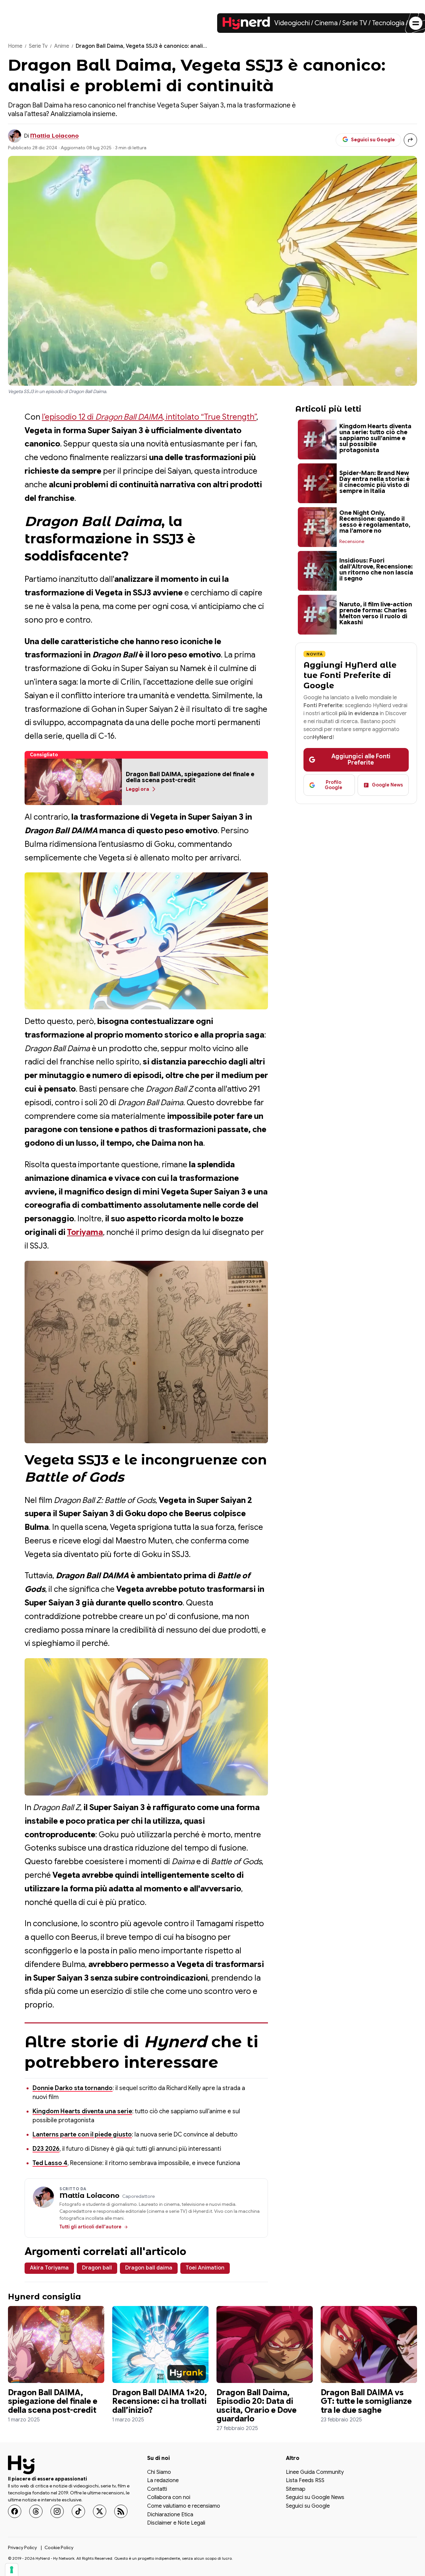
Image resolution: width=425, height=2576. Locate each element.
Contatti (157, 2489)
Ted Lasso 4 (50, 2163)
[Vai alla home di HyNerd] (246, 23)
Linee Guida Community (315, 2473)
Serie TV (355, 23)
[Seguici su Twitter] (100, 2511)
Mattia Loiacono (54, 136)
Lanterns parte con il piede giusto (82, 2135)
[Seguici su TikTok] (78, 2511)
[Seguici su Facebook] (15, 2511)
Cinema (326, 23)
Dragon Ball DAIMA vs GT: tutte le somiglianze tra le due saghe (366, 2401)
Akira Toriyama (49, 2268)
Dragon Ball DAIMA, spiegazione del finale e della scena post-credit (53, 2401)
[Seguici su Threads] (36, 2511)
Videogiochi (292, 23)
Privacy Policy (22, 2547)
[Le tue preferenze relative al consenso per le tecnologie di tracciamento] (12, 2570)
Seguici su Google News (315, 2498)
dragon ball (97, 2268)
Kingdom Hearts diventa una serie (82, 2111)
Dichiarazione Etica (170, 2515)
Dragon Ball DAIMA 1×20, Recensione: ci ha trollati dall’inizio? (160, 2401)
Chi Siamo (159, 2473)
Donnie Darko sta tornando (73, 2088)
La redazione (163, 2481)
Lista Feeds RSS (305, 2481)
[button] (73, 782)
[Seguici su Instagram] (57, 2511)
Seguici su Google (308, 2506)
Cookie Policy (59, 2547)
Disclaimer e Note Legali (176, 2523)
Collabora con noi (169, 2498)
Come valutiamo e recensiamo (184, 2506)
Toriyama (85, 1232)
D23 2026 (46, 2149)
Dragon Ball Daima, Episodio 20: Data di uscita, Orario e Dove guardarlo (256, 2406)
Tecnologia (388, 23)
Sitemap (296, 2489)
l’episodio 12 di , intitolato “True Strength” (149, 417)
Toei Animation (205, 2268)
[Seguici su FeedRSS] (121, 2511)
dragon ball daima (149, 2268)
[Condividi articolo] (410, 140)
